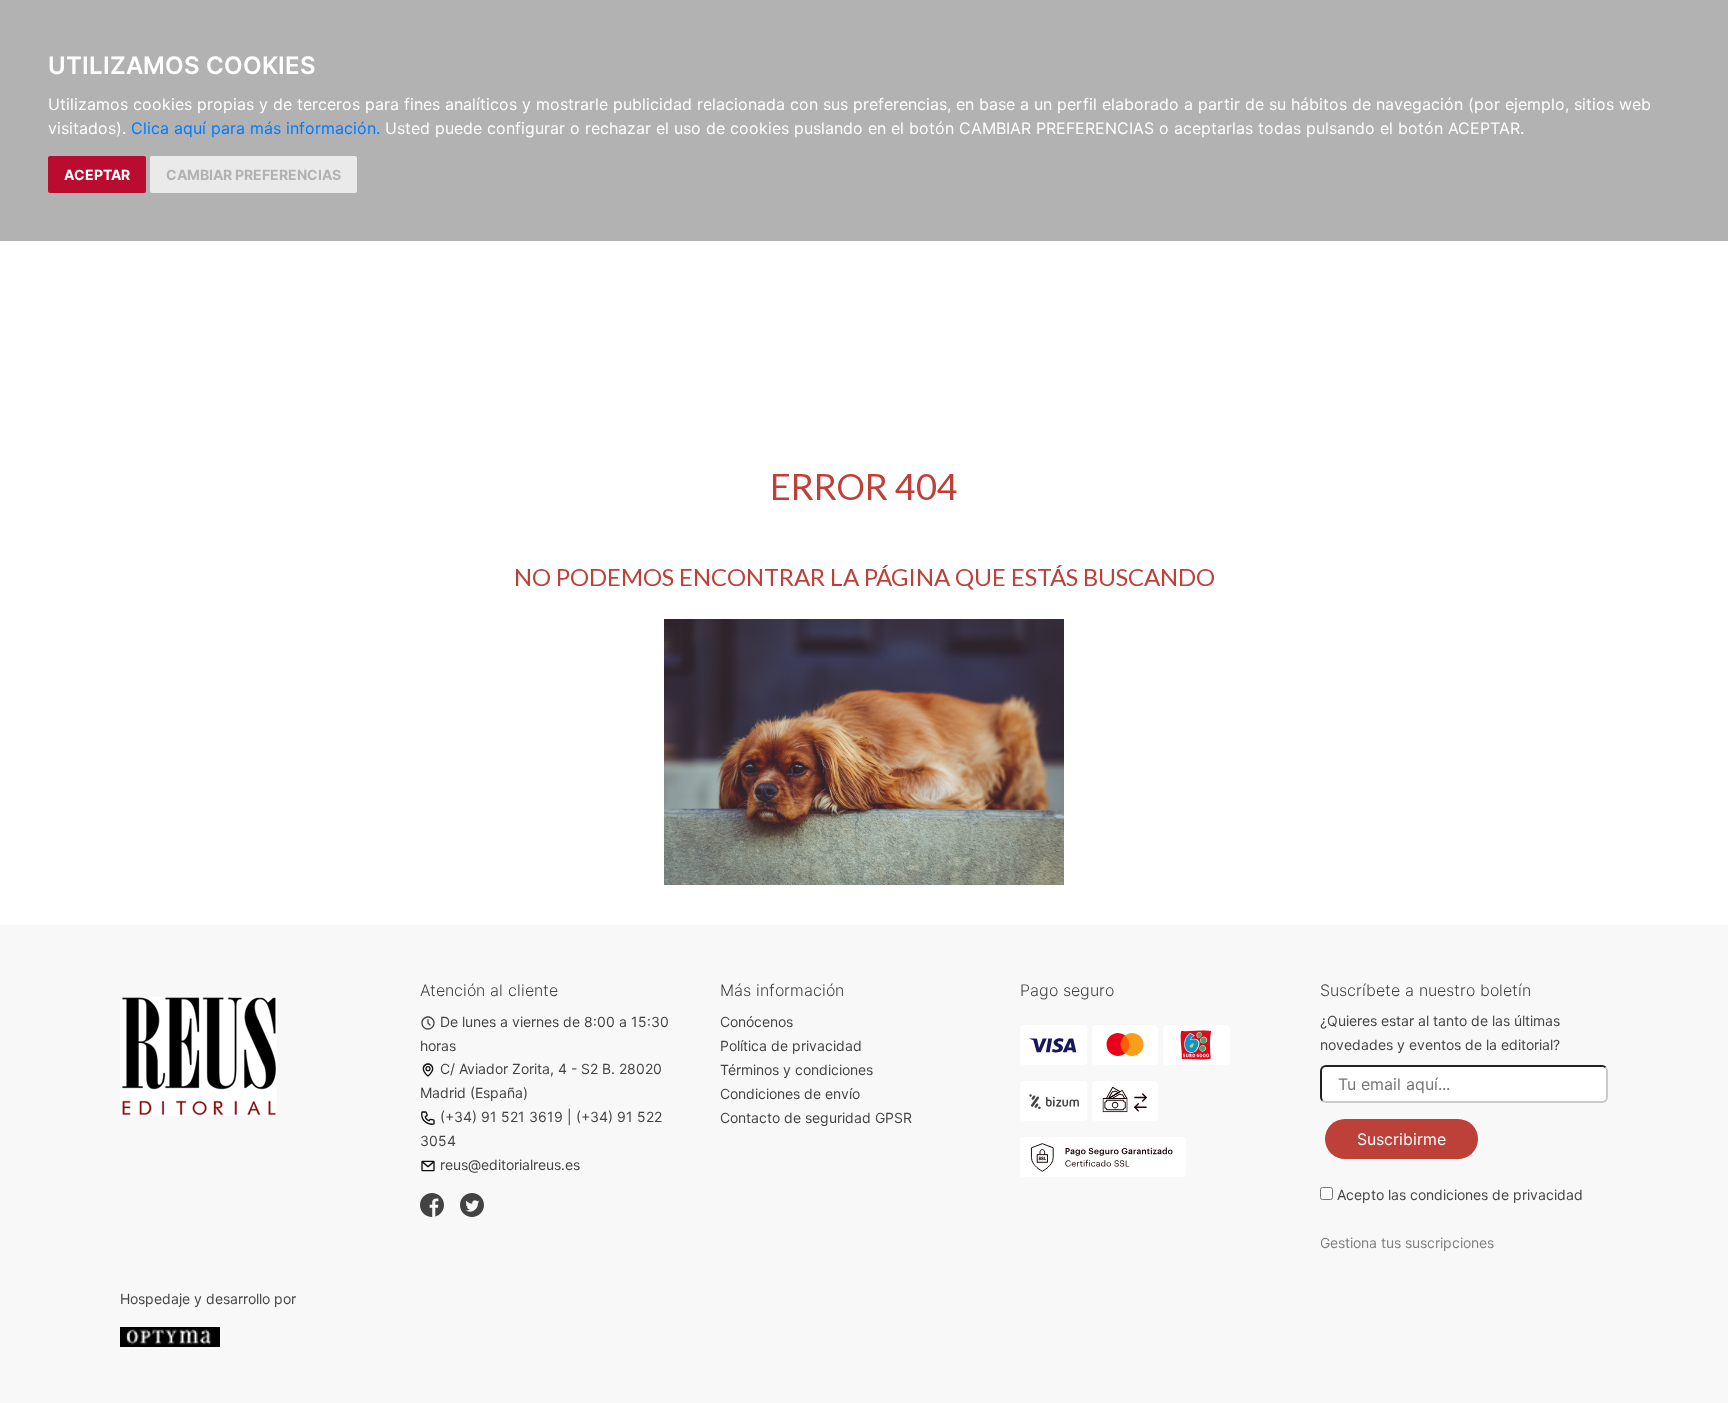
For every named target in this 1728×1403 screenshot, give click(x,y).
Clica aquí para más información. (255, 128)
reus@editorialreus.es (510, 1164)
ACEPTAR (97, 174)
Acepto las (1460, 1194)
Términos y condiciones (796, 1069)
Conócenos (756, 1021)
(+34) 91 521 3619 (501, 1116)
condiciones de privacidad (1496, 1194)
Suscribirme (1401, 1139)
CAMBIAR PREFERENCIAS (253, 174)
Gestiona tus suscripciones (1407, 1242)
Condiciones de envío (790, 1093)
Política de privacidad (791, 1045)
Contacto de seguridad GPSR (816, 1117)
